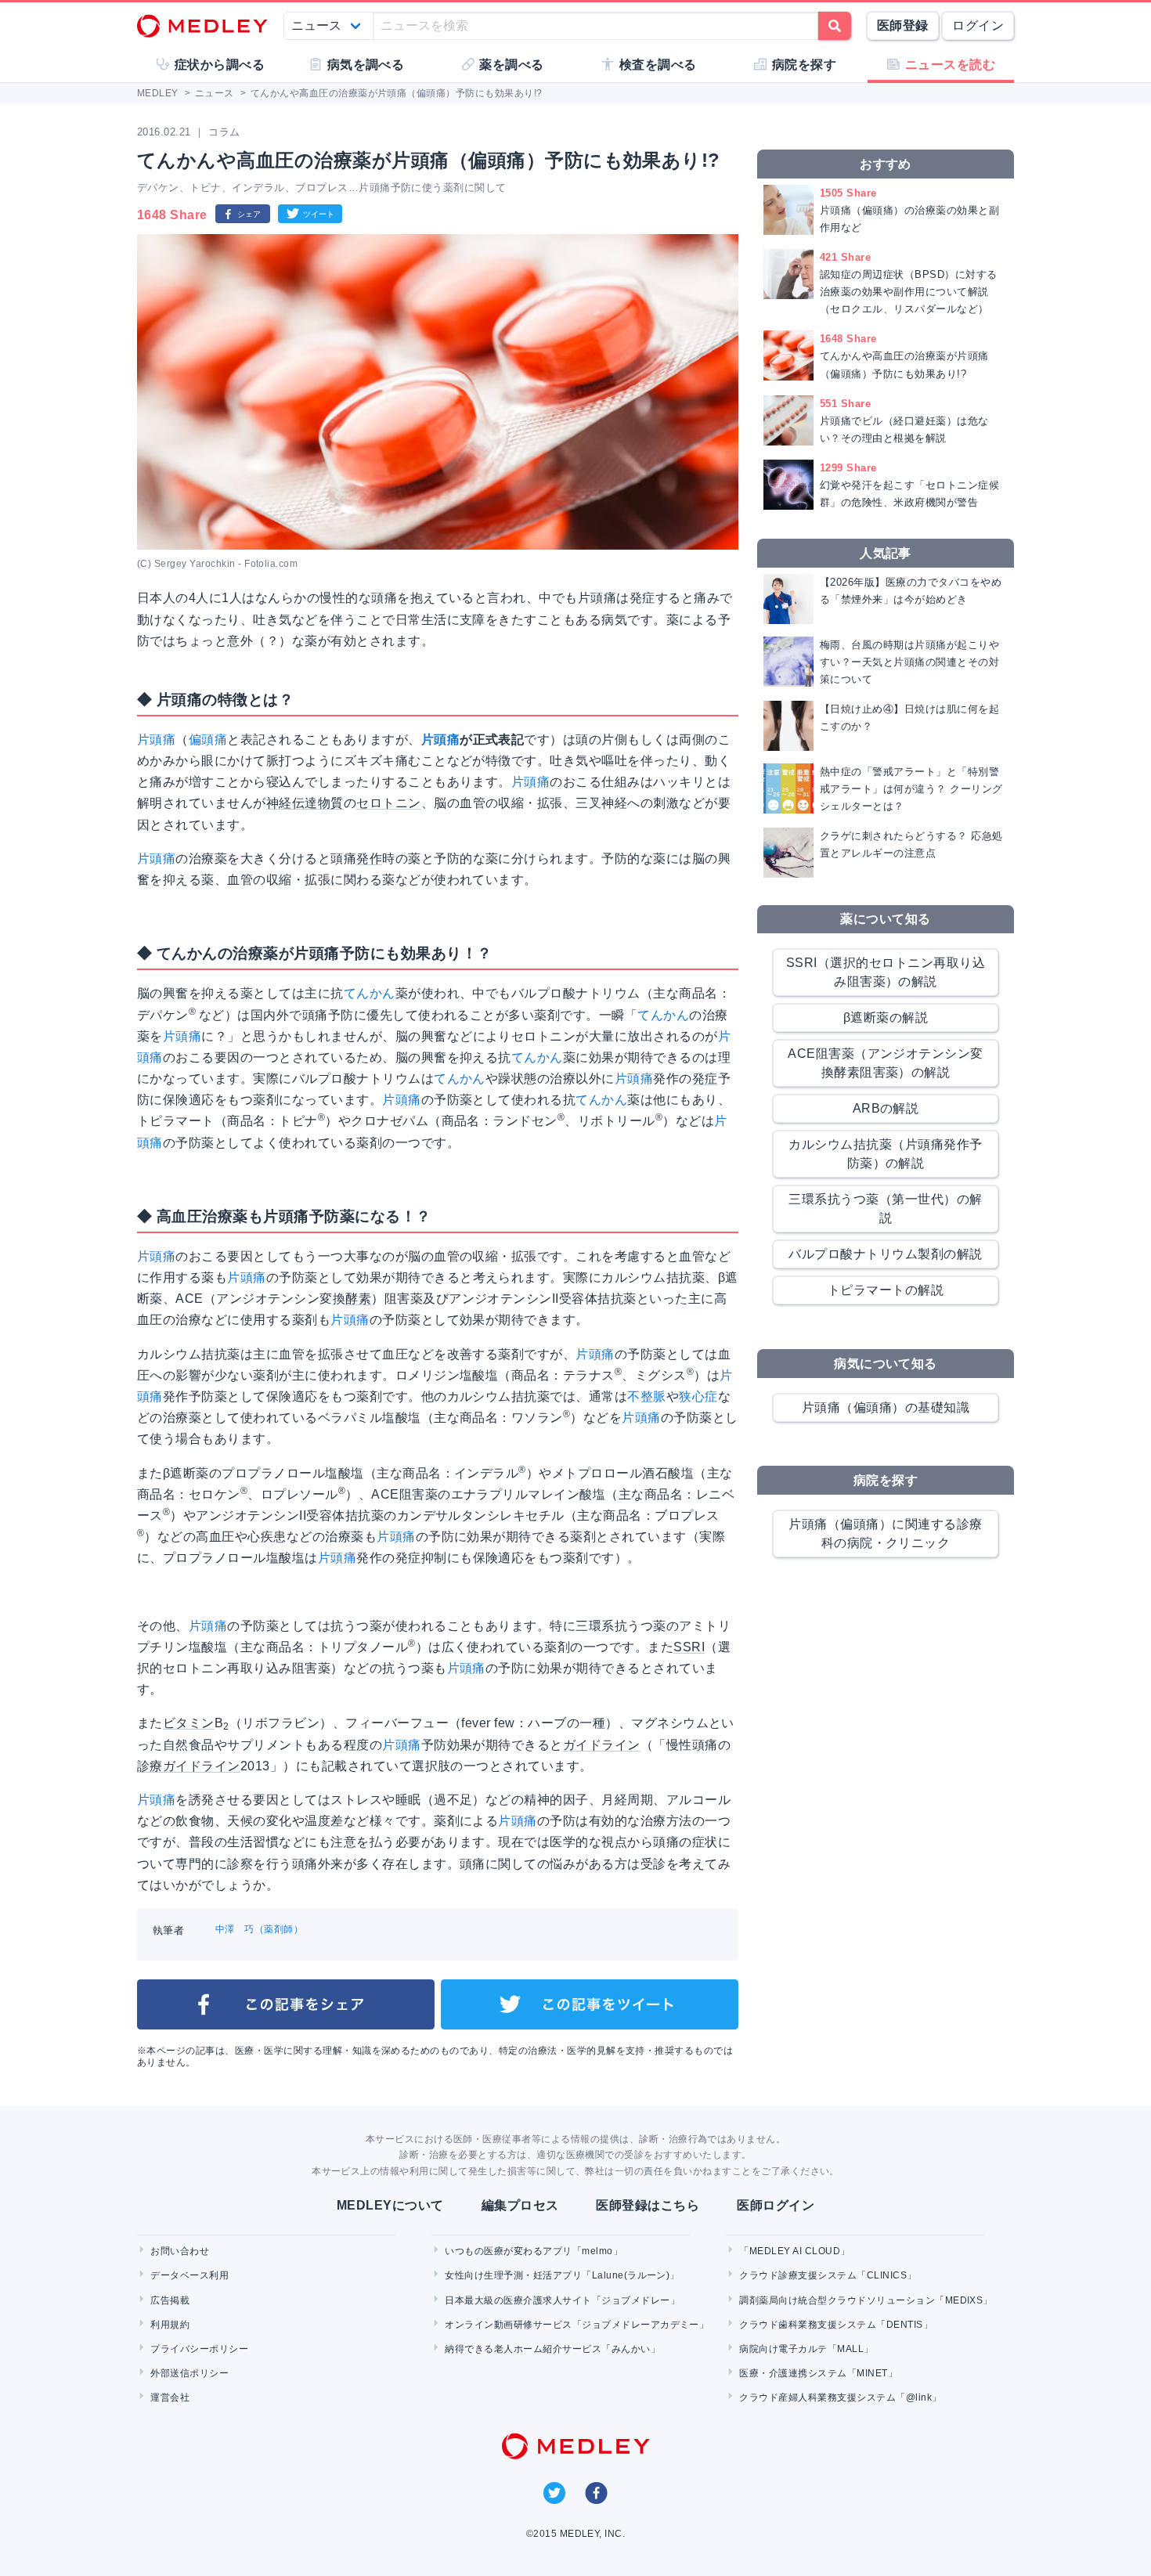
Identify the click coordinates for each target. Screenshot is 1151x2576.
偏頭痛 (208, 740)
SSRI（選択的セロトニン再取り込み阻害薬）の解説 (886, 972)
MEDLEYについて (390, 2205)
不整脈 (646, 1396)
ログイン (978, 25)
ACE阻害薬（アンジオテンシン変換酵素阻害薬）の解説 (886, 1063)
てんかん (370, 993)
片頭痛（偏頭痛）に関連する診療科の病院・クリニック (885, 1533)
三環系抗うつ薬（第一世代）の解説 (885, 1209)
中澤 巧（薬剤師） (259, 1929)
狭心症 (698, 1396)
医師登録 (903, 25)
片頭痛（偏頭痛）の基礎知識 (886, 1407)
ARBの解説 (886, 1108)
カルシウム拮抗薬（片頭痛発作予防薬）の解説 (885, 1154)
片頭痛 (156, 740)
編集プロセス (520, 2205)
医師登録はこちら (648, 2205)
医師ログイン (776, 2205)
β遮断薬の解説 (886, 1017)
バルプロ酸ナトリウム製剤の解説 (885, 1254)
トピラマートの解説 (886, 1290)
